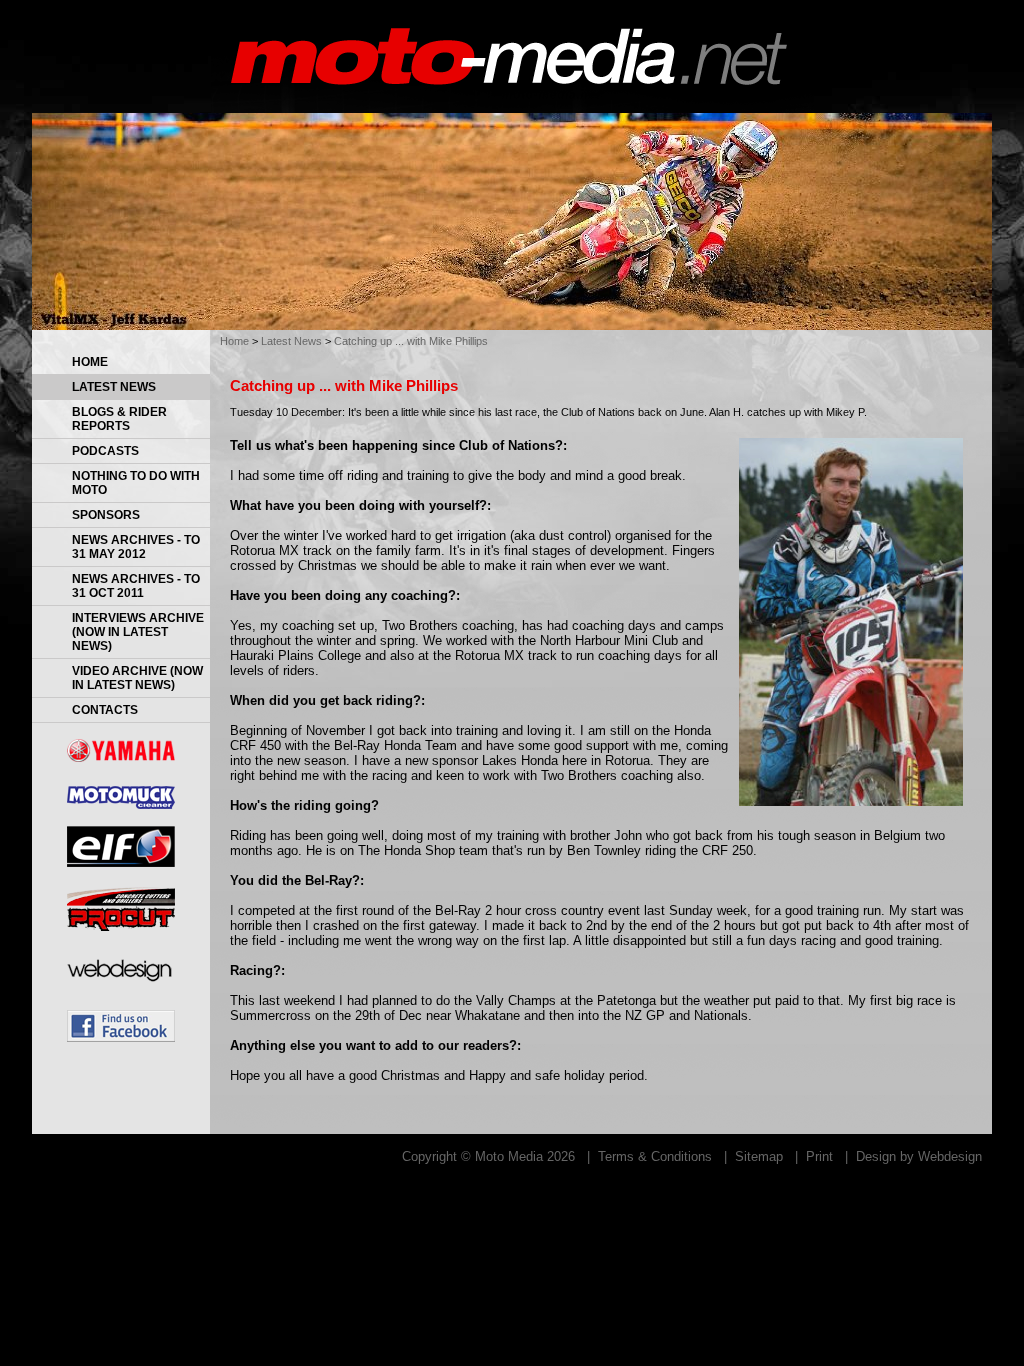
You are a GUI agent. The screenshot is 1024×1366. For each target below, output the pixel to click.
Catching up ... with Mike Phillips (411, 341)
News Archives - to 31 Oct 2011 (136, 586)
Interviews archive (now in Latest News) (138, 632)
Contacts (105, 710)
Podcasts (105, 451)
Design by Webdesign (919, 1156)
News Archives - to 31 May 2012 (136, 547)
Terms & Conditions (655, 1156)
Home (90, 362)
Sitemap (759, 1156)
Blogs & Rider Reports (119, 419)
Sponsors (106, 515)
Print (819, 1156)
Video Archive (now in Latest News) (137, 678)
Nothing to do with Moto (136, 483)
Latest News (114, 387)
